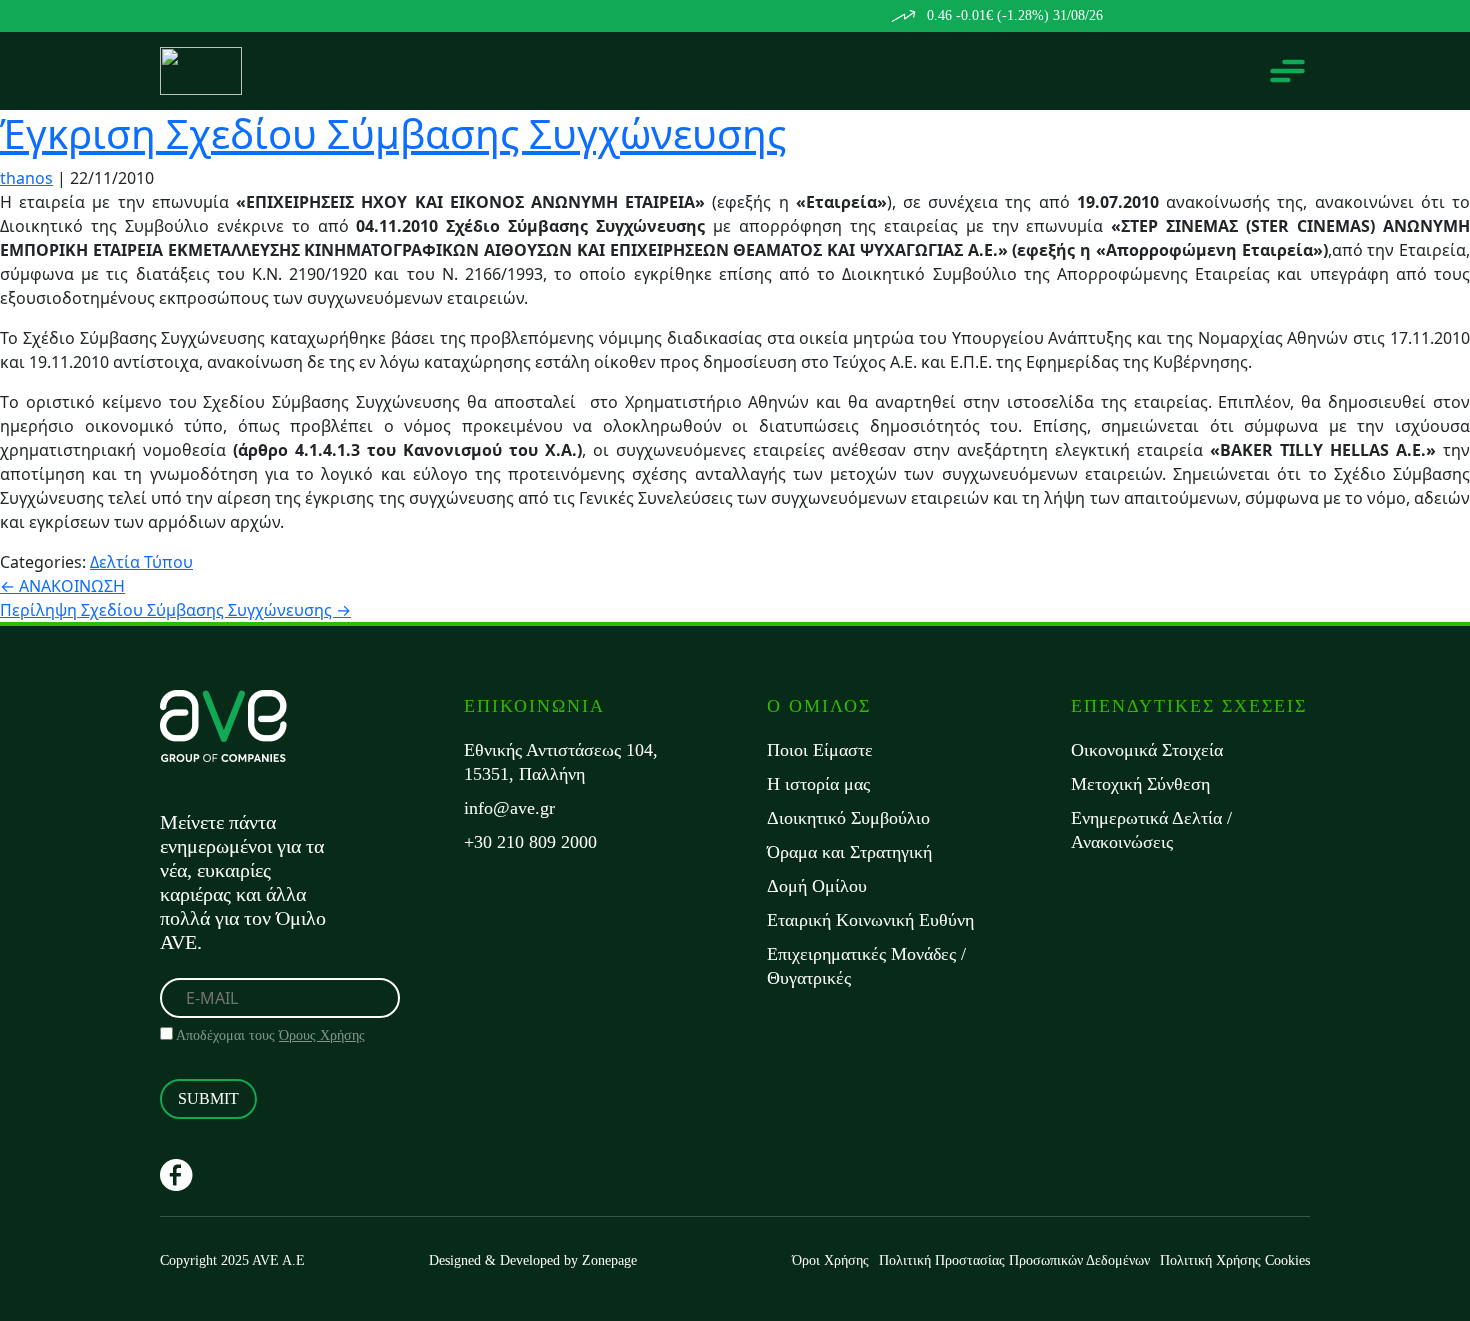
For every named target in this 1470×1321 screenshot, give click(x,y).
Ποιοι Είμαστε (820, 750)
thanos (26, 178)
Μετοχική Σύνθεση (1140, 784)
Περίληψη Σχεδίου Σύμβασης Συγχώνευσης (175, 610)
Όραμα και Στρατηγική (849, 852)
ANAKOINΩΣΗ (62, 586)
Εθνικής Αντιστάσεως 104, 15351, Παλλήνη (561, 762)
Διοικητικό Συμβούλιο (848, 818)
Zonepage (609, 1260)
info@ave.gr (509, 808)
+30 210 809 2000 (530, 842)
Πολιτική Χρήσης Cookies (1235, 1260)
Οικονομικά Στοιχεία (1147, 750)
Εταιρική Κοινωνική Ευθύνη (870, 920)
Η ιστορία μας (818, 784)
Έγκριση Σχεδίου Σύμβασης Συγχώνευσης (393, 133)
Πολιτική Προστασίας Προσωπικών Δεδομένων (1014, 1260)
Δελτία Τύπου (141, 562)
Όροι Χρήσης (830, 1260)
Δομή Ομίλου (817, 886)
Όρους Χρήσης (322, 1035)
